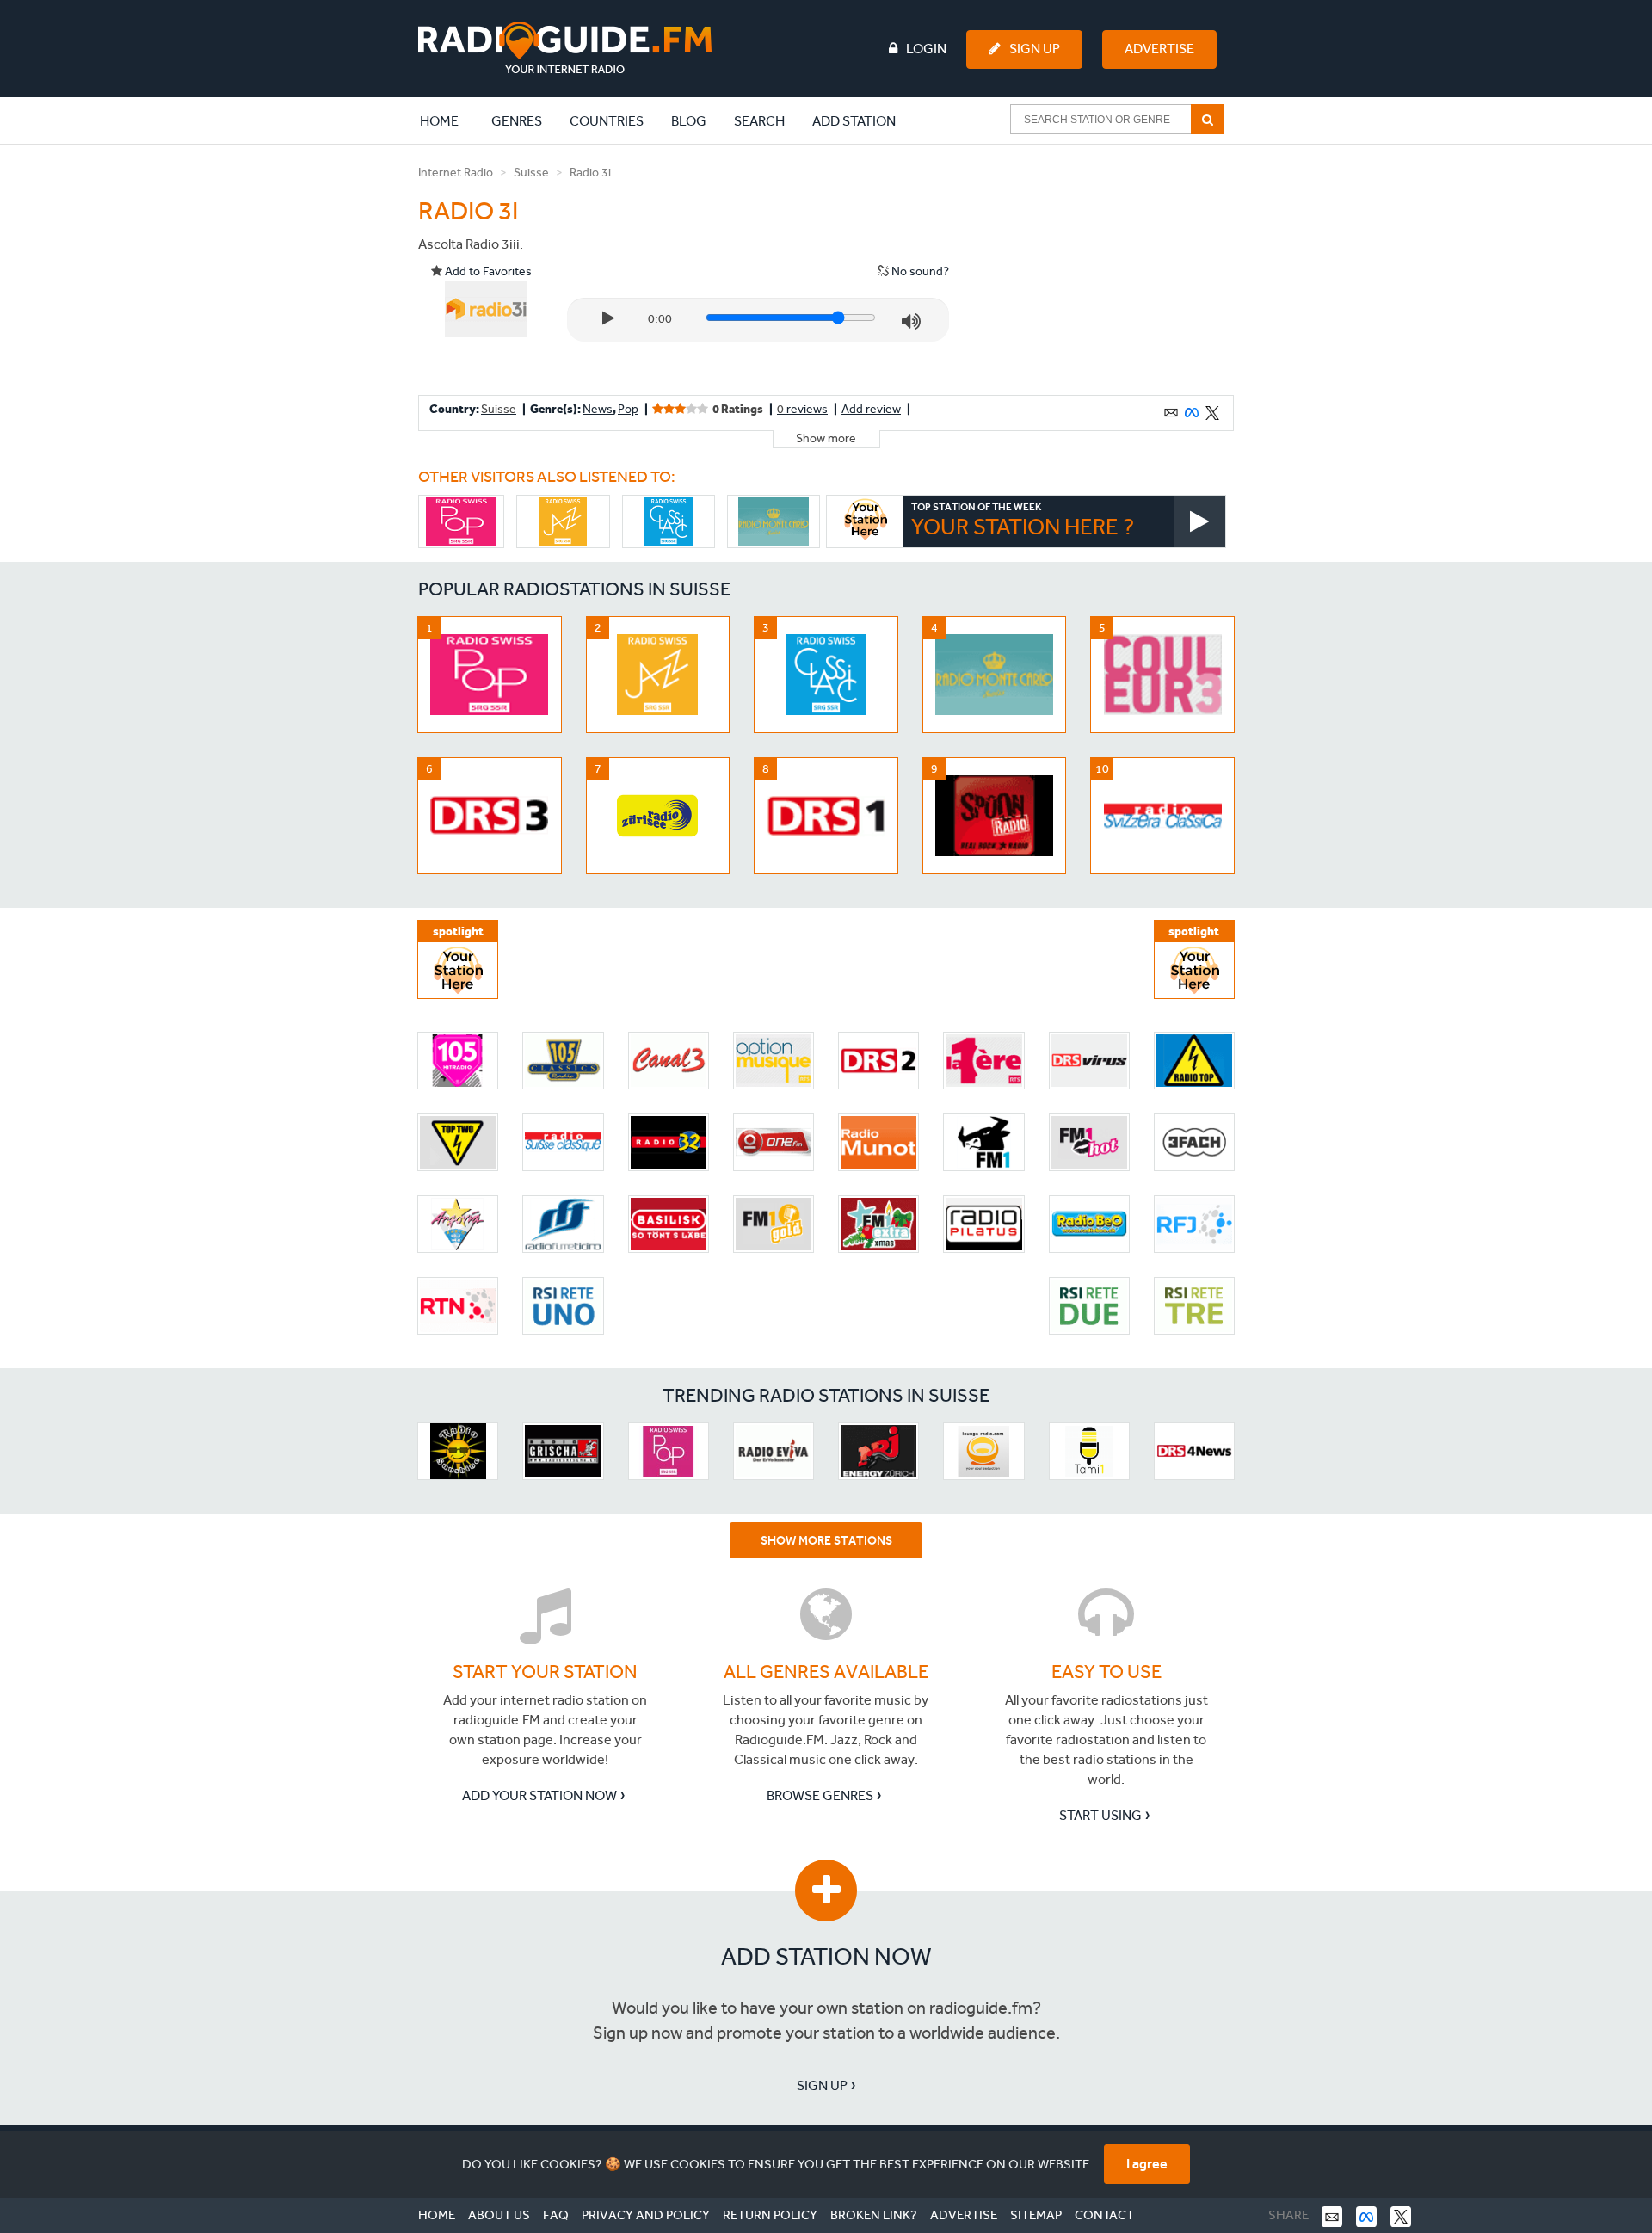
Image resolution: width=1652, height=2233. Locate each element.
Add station (854, 121)
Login (926, 49)
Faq (556, 2215)
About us (499, 2215)
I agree (1147, 2164)
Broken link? (874, 2215)
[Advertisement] (1104, 270)
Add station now (826, 1956)
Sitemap (1036, 2215)
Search (759, 121)
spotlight (458, 931)
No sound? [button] (919, 271)
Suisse (531, 173)
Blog (689, 121)
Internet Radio (456, 173)
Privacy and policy (646, 2215)
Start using (1100, 1815)
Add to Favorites (487, 271)
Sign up (822, 2085)
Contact (1104, 2215)
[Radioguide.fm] (565, 48)
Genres (517, 121)
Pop (628, 409)
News (598, 409)
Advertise (1159, 49)
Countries (607, 121)
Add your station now (539, 1795)
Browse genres (820, 1795)
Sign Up (1035, 49)
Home (448, 120)
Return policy (770, 2215)
